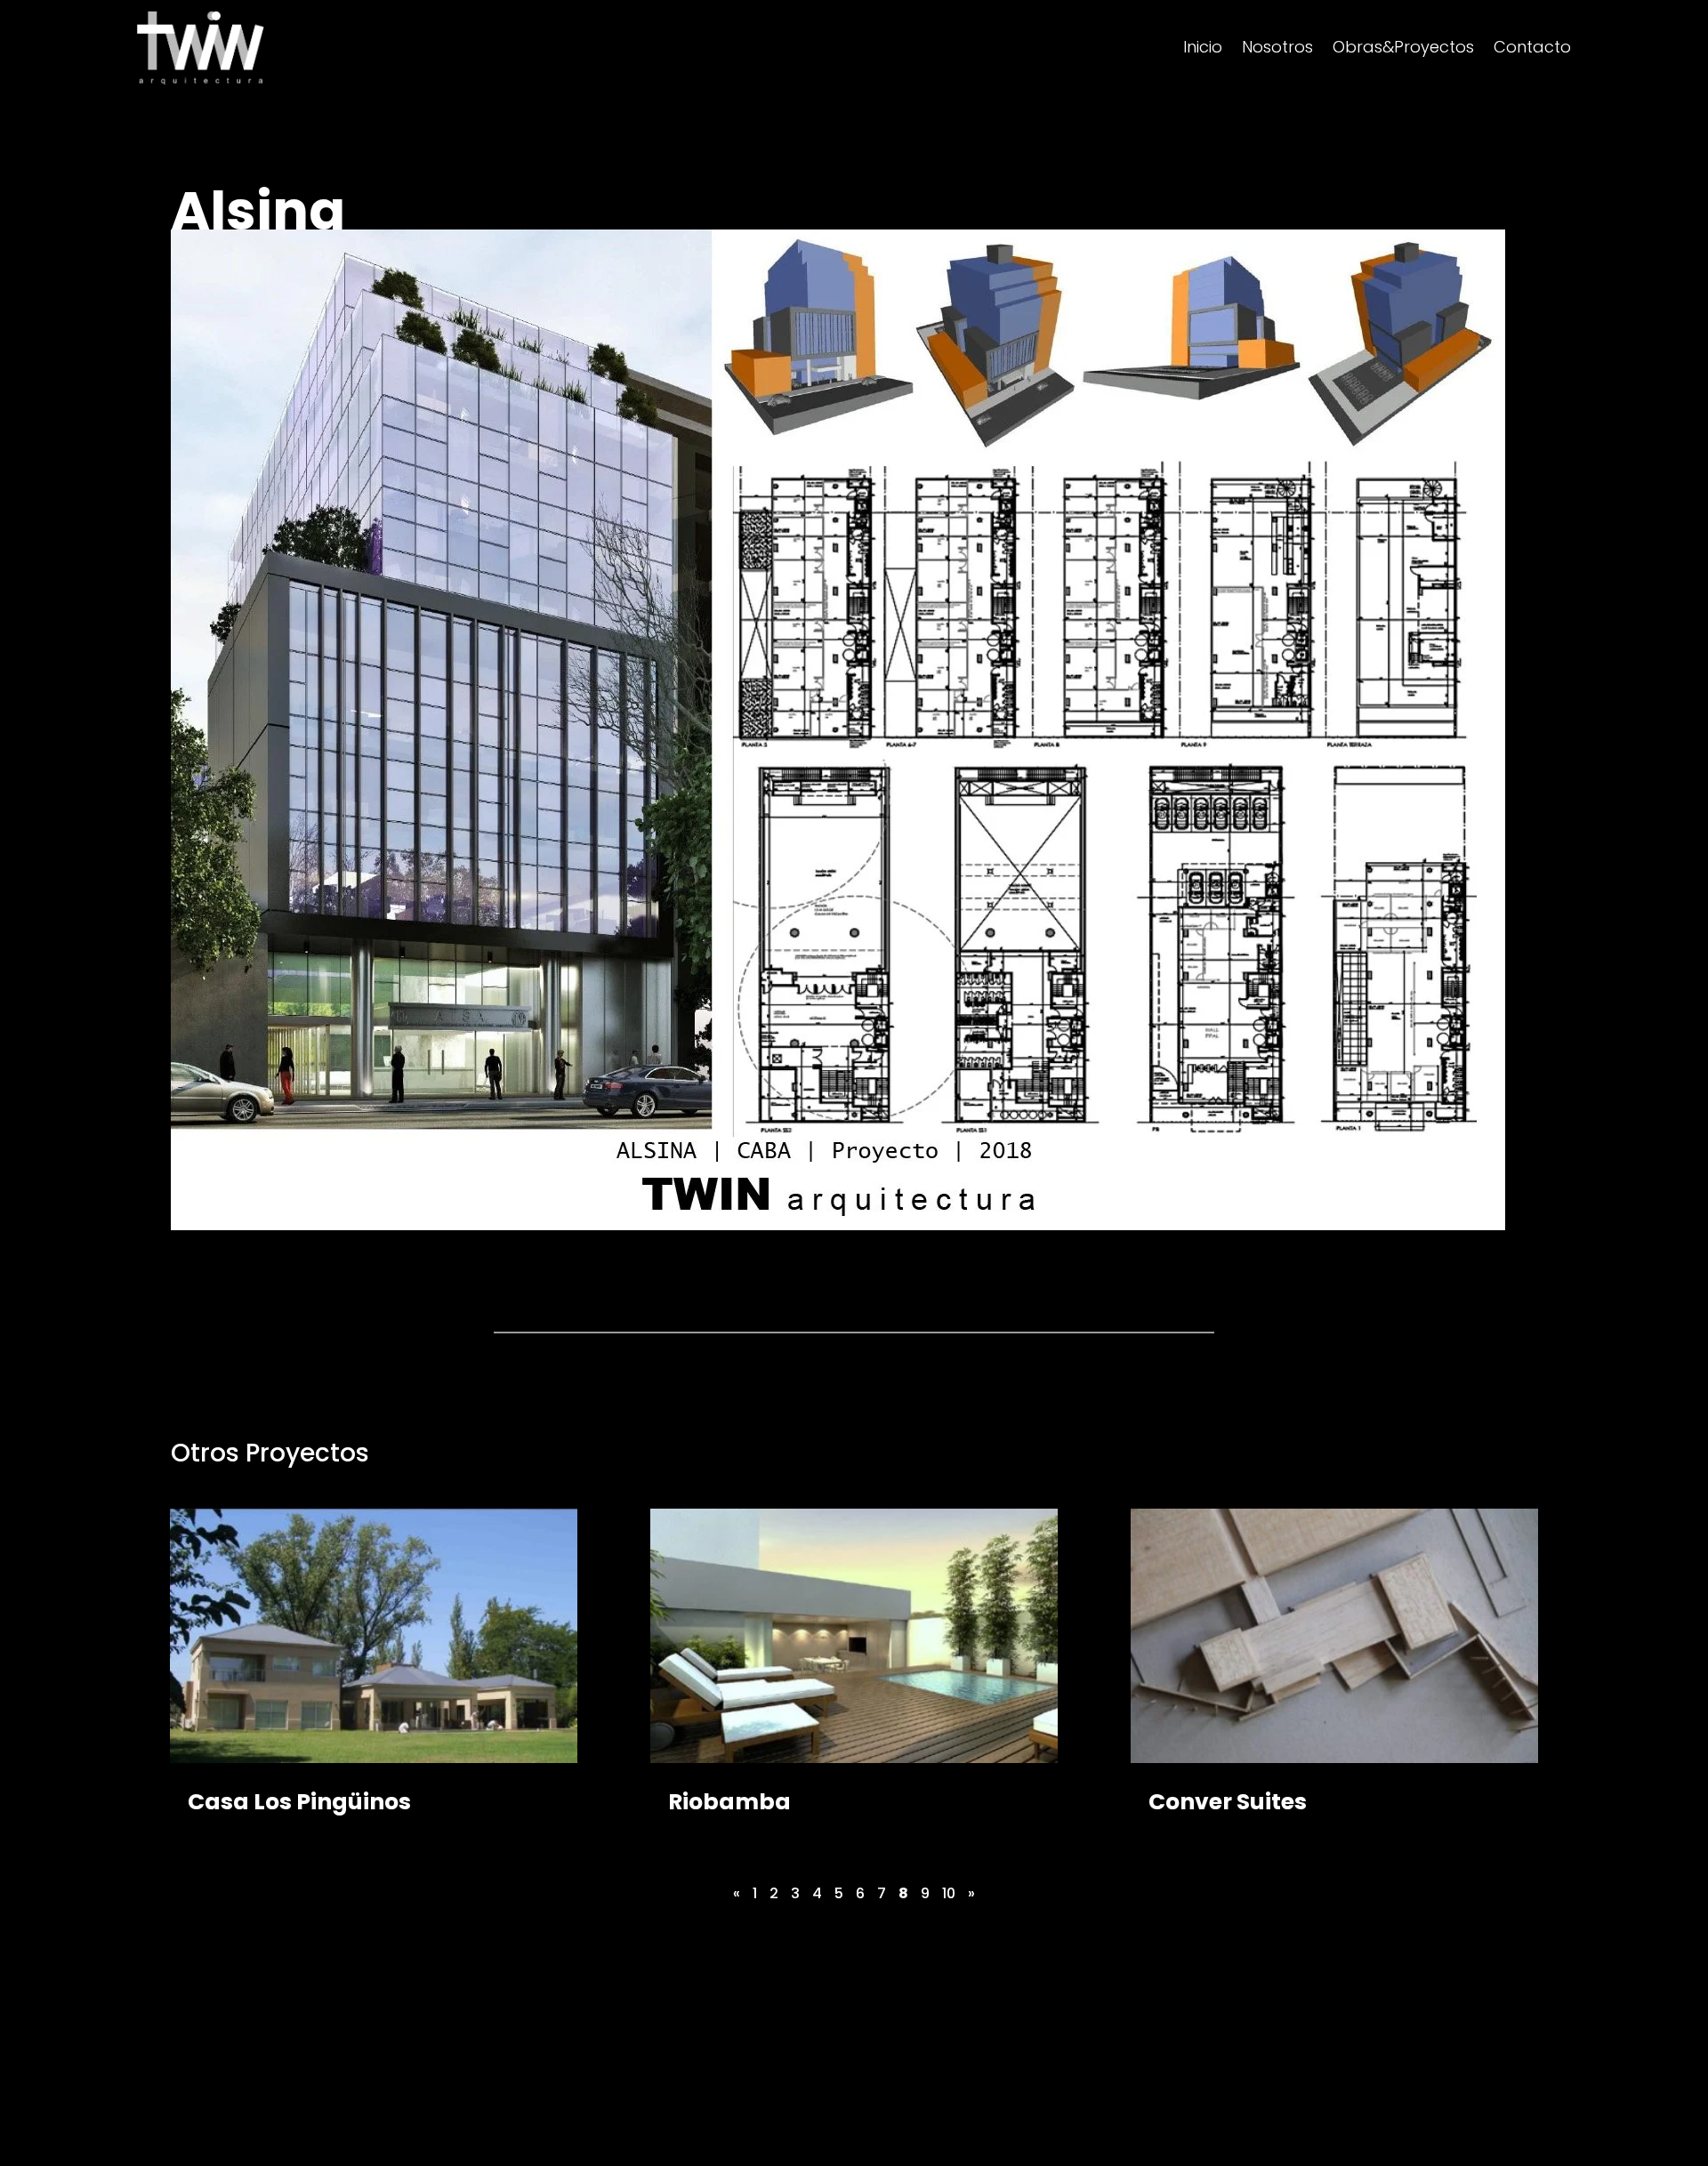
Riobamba (729, 1802)
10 (949, 1893)
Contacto (1532, 49)
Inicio (1203, 49)
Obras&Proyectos (1403, 49)
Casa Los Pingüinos (299, 1802)
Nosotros (1277, 49)
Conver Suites (1228, 1802)
